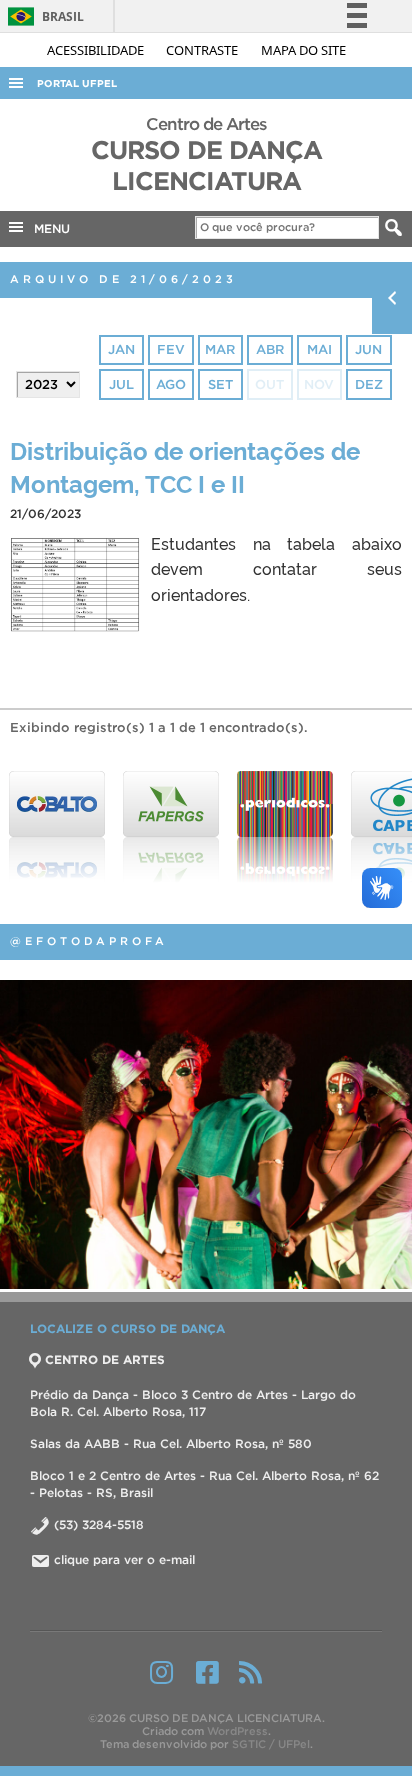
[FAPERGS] (168, 827)
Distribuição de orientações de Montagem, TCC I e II (185, 466)
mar (220, 349)
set (220, 384)
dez (369, 384)
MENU (48, 228)
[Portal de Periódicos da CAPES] (282, 827)
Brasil (42, 16)
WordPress (237, 1731)
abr (270, 349)
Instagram (161, 1672)
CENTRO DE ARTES (105, 1359)
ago (171, 384)
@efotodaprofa (89, 941)
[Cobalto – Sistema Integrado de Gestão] (54, 827)
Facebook (207, 1672)
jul (121, 384)
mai (319, 349)
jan (121, 349)
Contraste (203, 50)
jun (368, 349)
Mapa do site (303, 50)
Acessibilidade (97, 50)
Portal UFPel (77, 83)
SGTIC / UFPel (271, 1744)
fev (171, 349)
